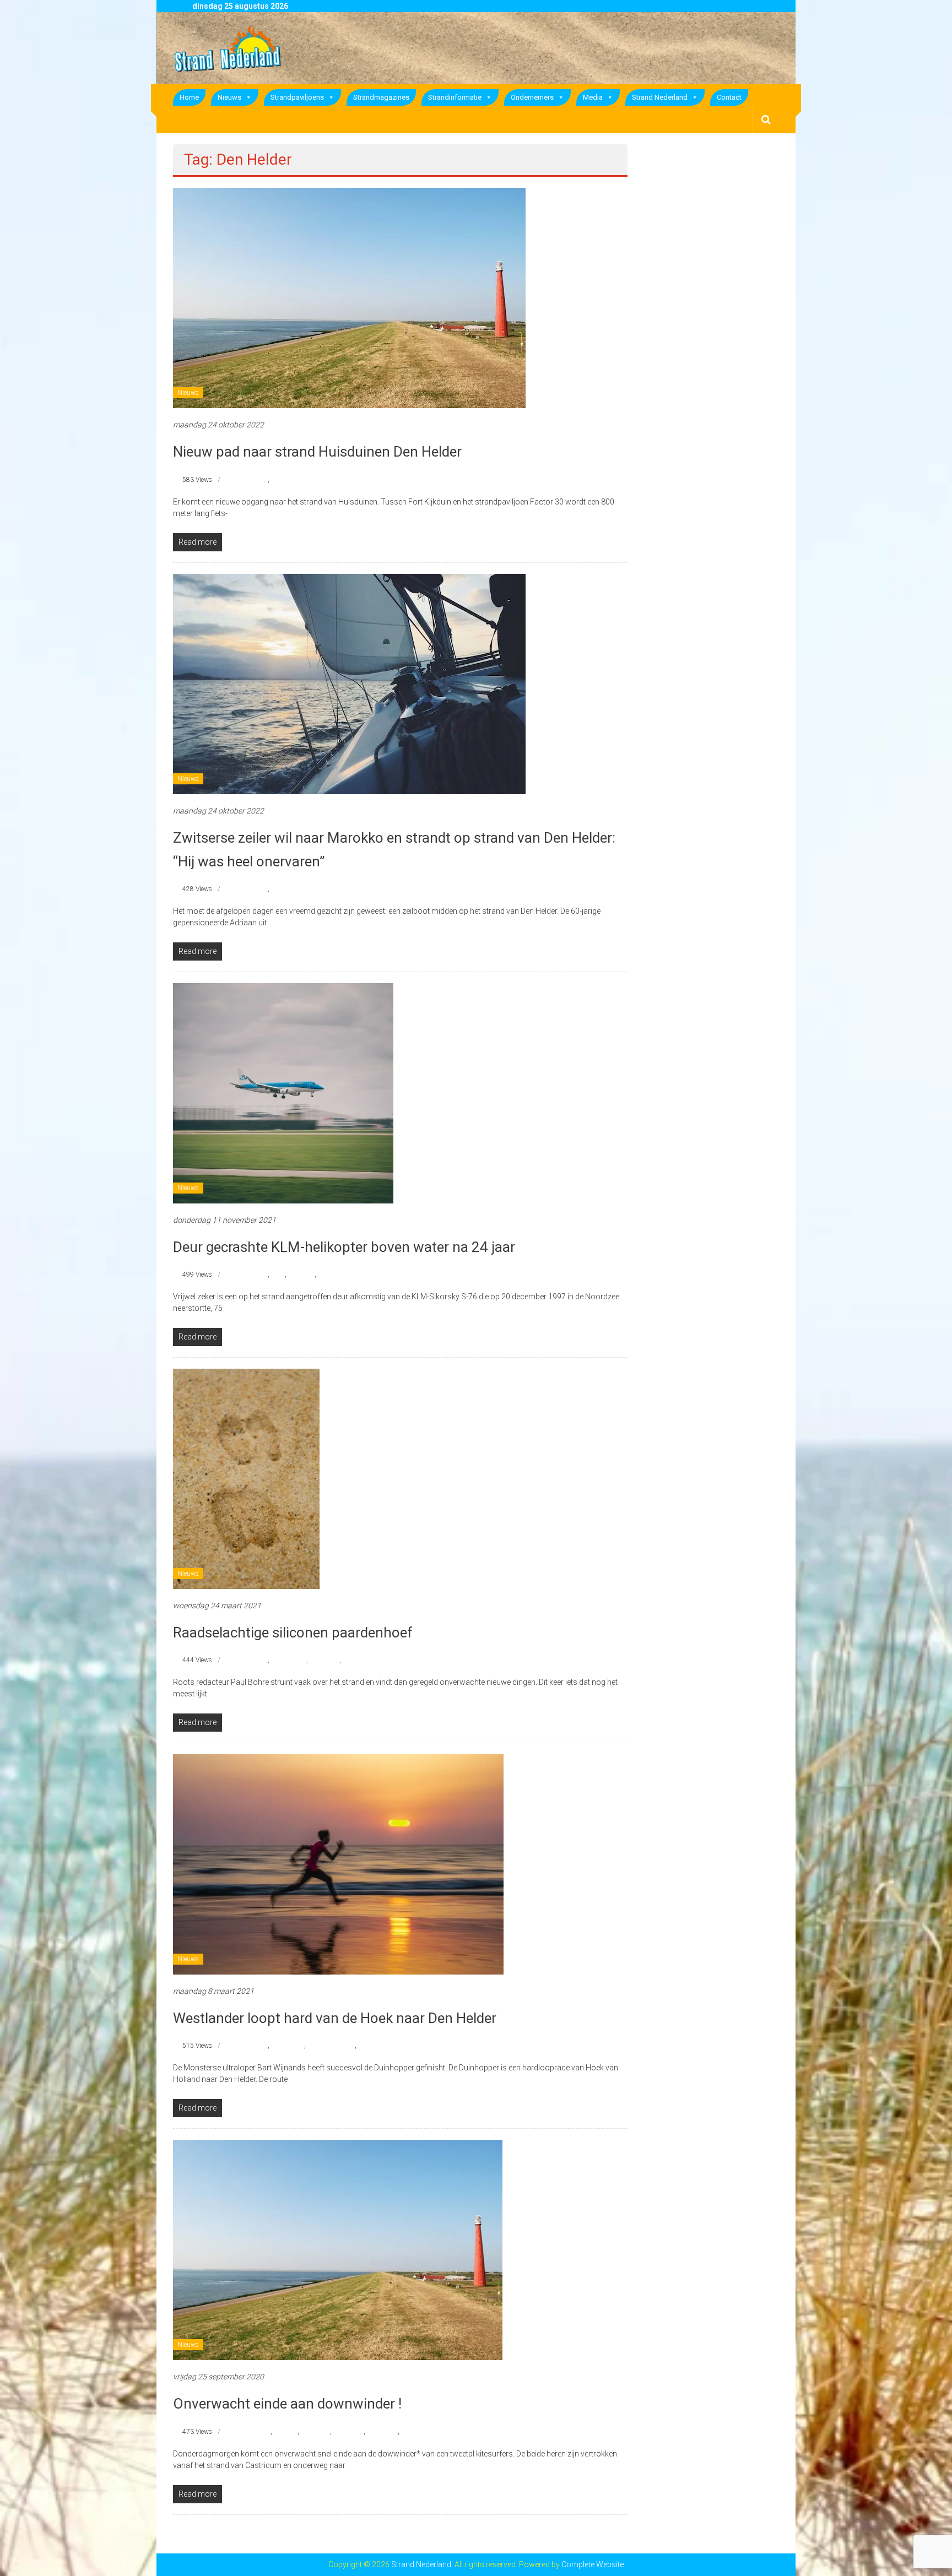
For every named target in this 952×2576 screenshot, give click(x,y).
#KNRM (286, 2432)
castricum (315, 2432)
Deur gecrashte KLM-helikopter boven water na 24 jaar (344, 1247)
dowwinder (382, 2432)
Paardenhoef (289, 1660)
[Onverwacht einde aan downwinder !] (338, 2249)
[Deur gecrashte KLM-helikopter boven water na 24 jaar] (283, 1093)
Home (189, 97)
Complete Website (593, 2564)
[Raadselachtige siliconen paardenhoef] (246, 1478)
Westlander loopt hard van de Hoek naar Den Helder (335, 2018)
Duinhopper (288, 2046)
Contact (729, 97)
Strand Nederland (660, 97)
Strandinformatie (455, 97)
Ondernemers (532, 97)
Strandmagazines (381, 97)
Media (593, 97)
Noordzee (301, 1275)
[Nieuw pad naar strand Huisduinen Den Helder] (349, 297)
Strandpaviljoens (297, 97)
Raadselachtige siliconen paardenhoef (293, 1633)
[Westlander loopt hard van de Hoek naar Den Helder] (338, 1864)
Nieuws (229, 97)
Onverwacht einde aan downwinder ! (287, 2404)
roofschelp (324, 1660)
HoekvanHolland (331, 2046)
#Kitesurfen (254, 2432)
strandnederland (294, 480)
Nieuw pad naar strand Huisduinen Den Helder (317, 452)
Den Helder (253, 480)
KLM (278, 1275)
